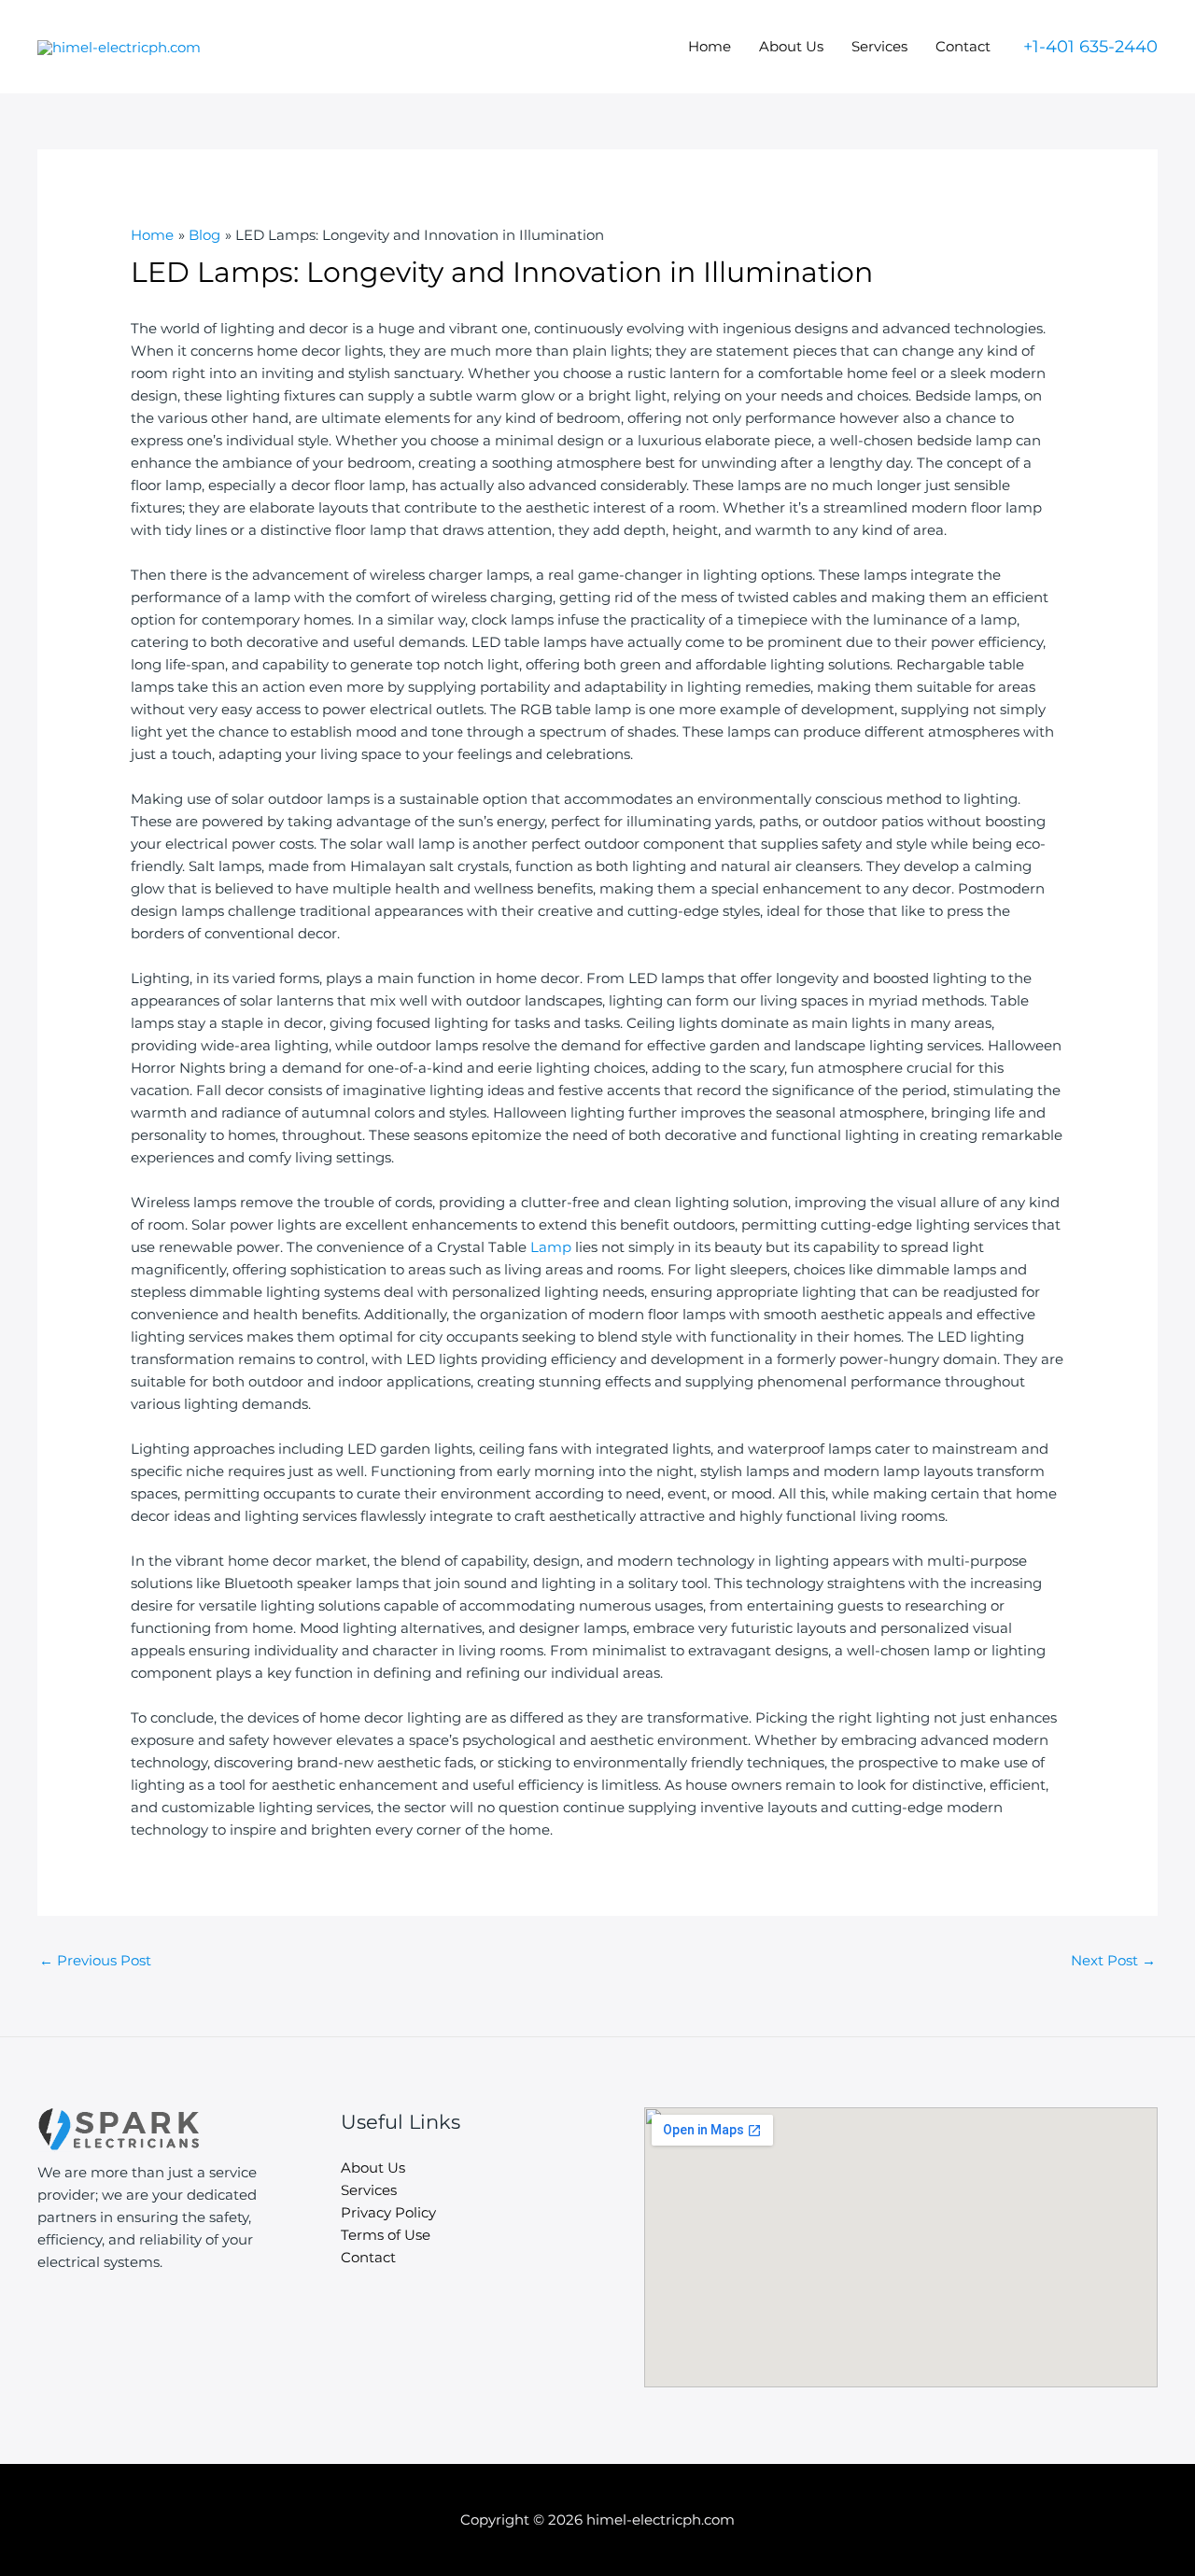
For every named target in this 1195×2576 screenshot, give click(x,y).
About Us (791, 46)
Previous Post (95, 1960)
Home (710, 46)
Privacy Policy (388, 2212)
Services (879, 46)
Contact (963, 46)
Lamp (551, 1247)
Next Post (1113, 1960)
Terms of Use (386, 2235)
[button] (1090, 47)
